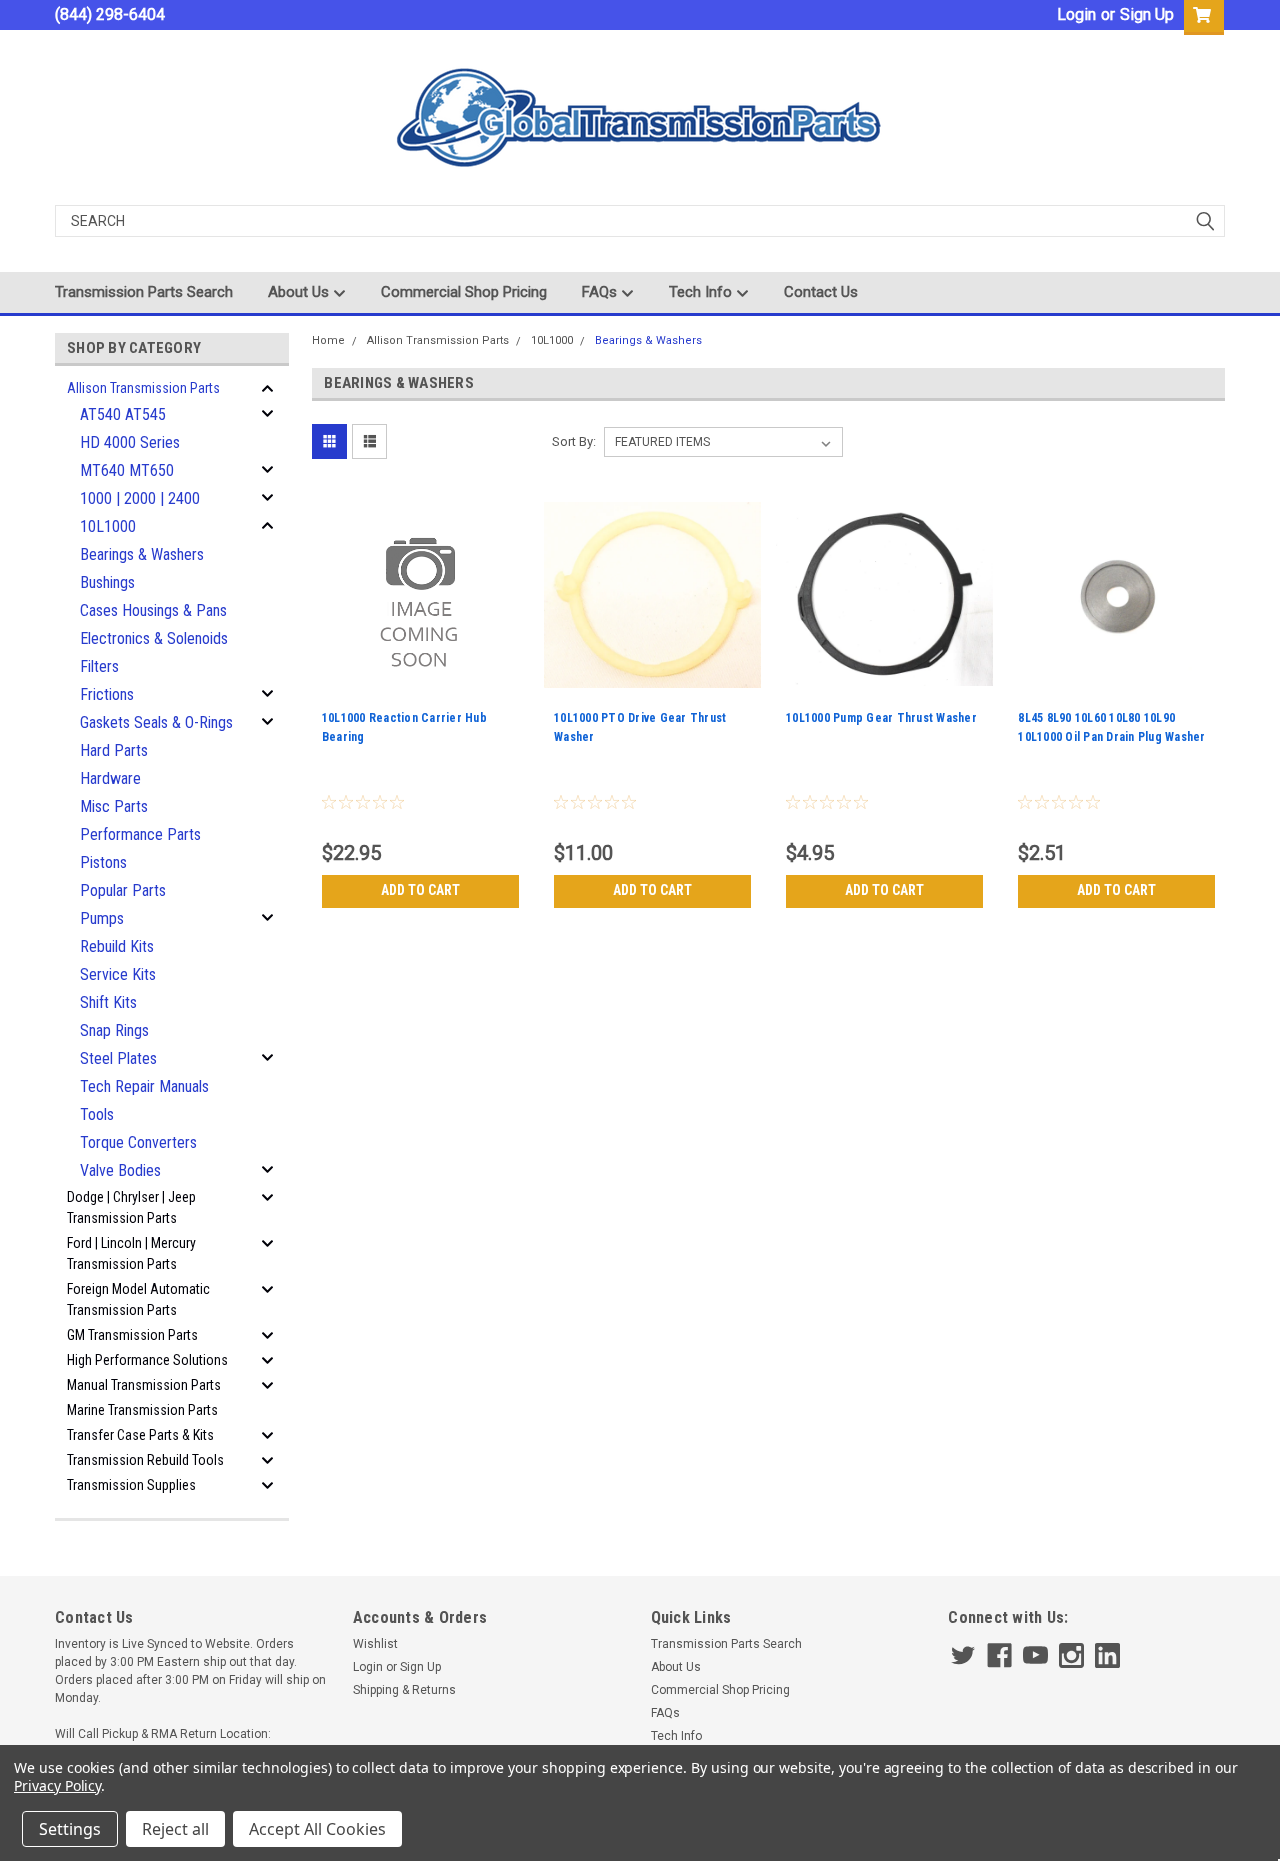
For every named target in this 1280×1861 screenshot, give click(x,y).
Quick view (420, 689)
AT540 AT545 (123, 414)
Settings (70, 1829)
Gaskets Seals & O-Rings (156, 722)
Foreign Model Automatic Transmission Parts (138, 1299)
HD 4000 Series (130, 442)
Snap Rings (114, 1030)
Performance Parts (140, 834)
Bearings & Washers (142, 554)
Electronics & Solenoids (154, 638)
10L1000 (108, 526)
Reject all (175, 1829)
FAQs (601, 292)
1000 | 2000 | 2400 (140, 498)
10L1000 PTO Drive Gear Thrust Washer (640, 727)
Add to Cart (420, 890)
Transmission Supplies (131, 1485)
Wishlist (375, 1644)
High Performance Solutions (147, 1360)
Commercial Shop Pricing (464, 292)
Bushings (107, 582)
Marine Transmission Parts (142, 1410)
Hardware (110, 778)
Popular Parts (123, 890)
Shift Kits (108, 1002)
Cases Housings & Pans (153, 610)
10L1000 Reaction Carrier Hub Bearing (404, 727)
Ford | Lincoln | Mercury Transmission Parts (131, 1253)
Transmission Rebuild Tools (145, 1460)
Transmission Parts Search (144, 292)
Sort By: (574, 441)
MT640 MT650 (127, 470)
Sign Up (1147, 14)
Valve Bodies (120, 1170)
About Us (300, 292)
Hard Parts (114, 750)
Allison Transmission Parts (143, 388)
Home (328, 340)
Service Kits (118, 974)
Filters (99, 666)
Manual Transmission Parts (144, 1385)
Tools (97, 1114)
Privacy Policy (57, 1785)
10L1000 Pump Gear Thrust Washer (881, 718)
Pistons (103, 862)
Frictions (107, 694)
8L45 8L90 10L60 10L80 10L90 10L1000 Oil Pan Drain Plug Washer (1111, 727)
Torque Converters (138, 1142)
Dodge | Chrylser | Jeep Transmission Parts (131, 1207)
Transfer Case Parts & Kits (140, 1435)
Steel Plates (118, 1058)
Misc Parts (114, 806)
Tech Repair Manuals (144, 1086)
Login (1076, 14)
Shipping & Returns (404, 1690)
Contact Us (821, 292)
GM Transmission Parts (132, 1335)
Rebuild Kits (117, 946)
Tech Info (702, 292)
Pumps (102, 918)
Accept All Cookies (317, 1829)
